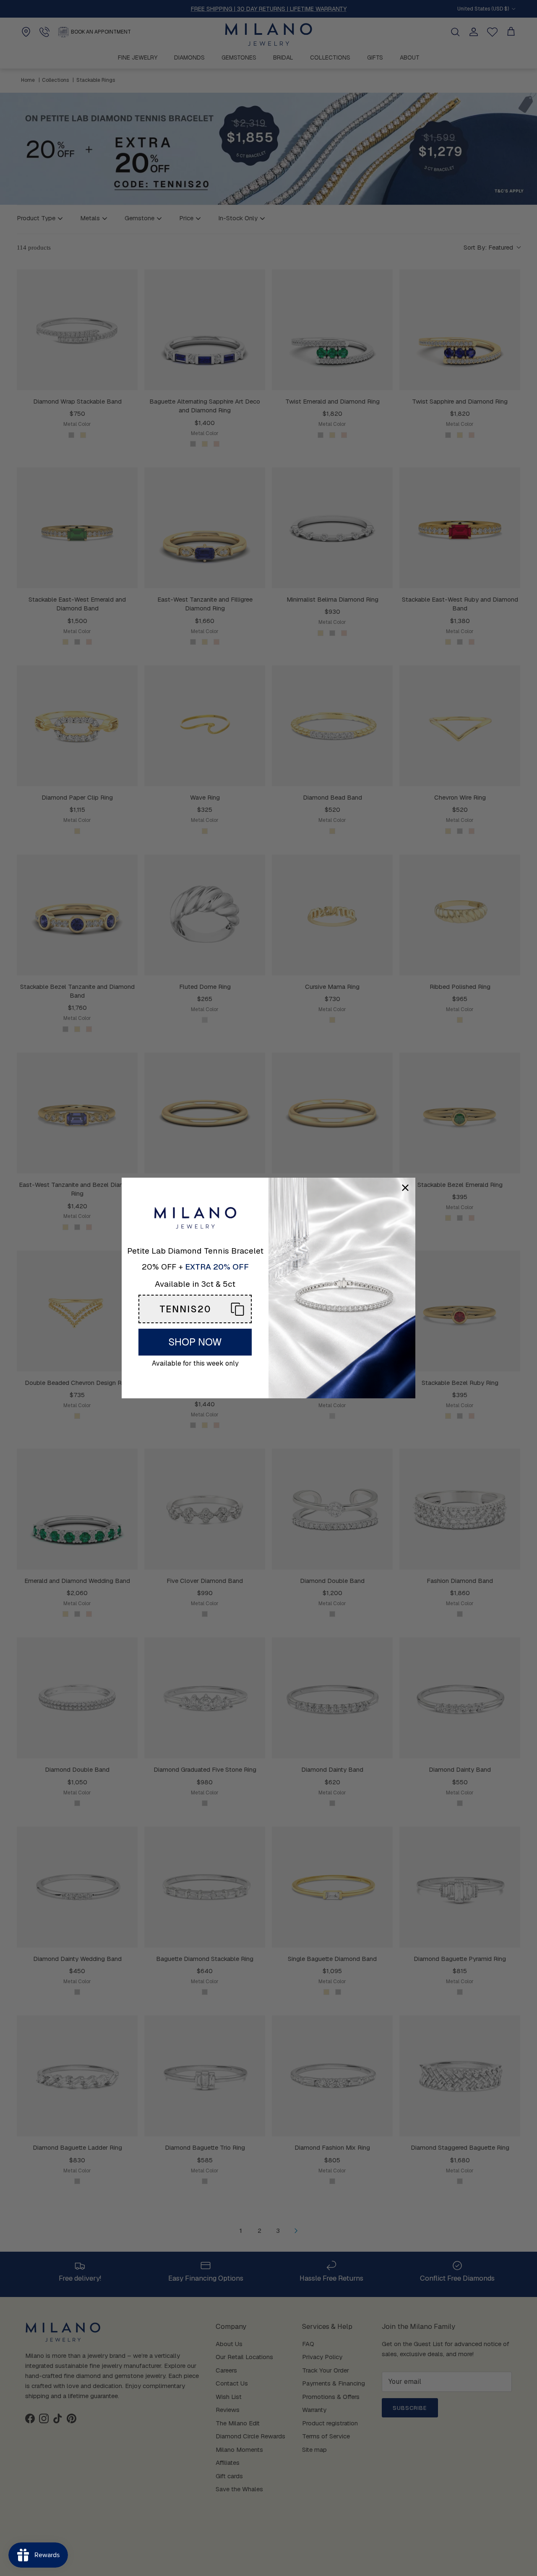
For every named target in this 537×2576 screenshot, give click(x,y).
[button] (195, 1309)
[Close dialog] (405, 1188)
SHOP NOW (195, 1342)
